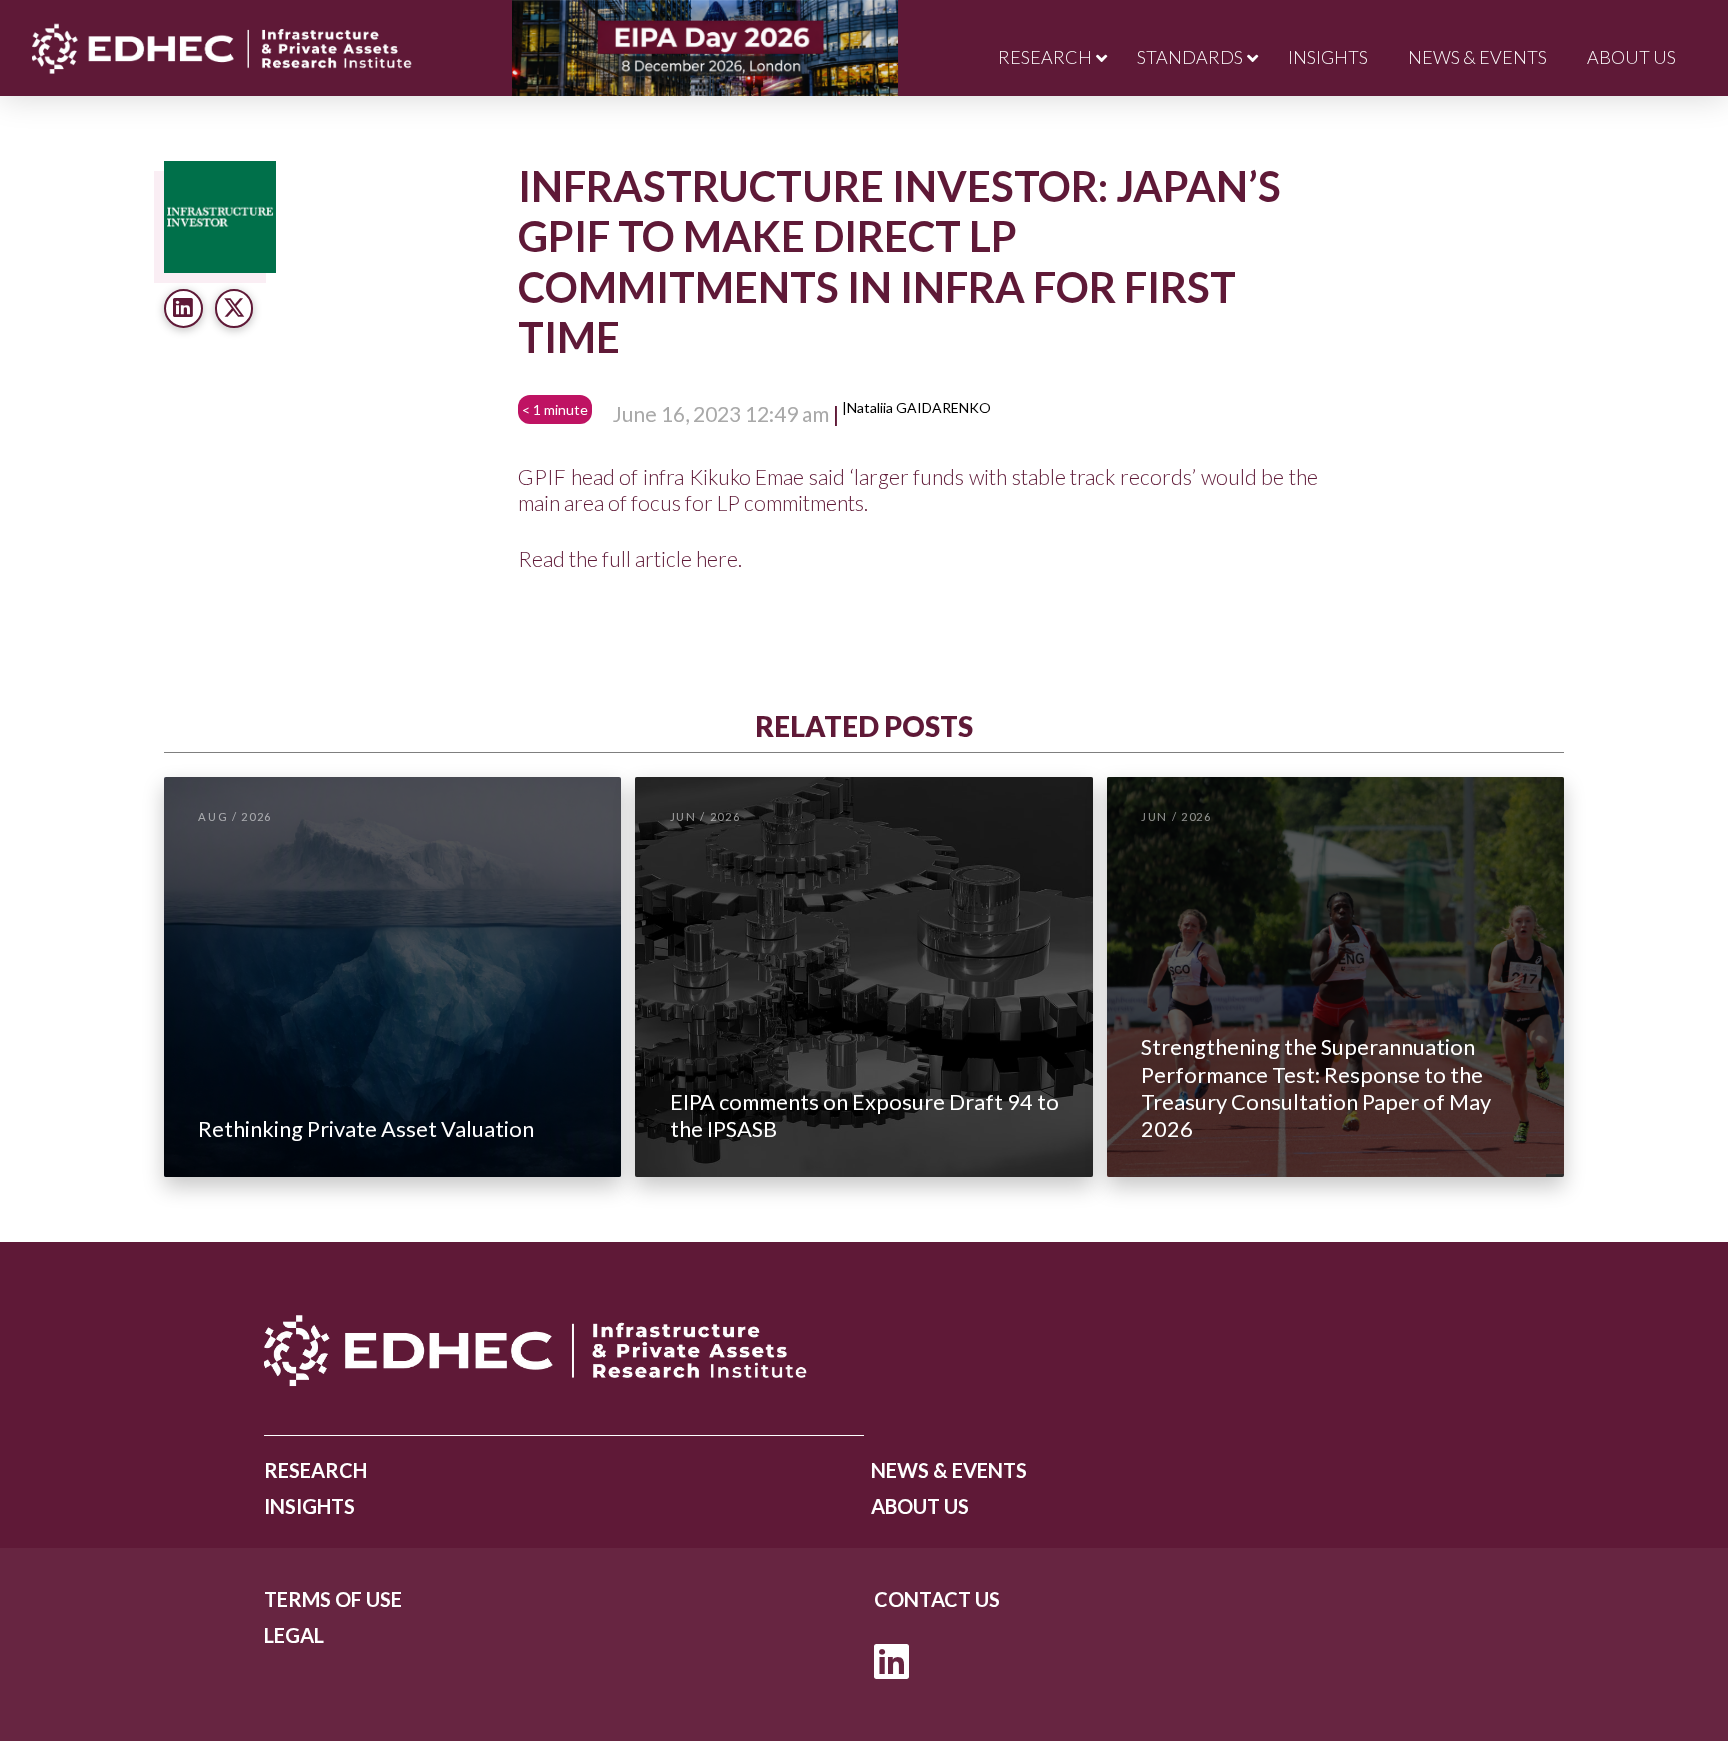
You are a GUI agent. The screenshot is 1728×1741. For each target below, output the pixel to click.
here (717, 558)
